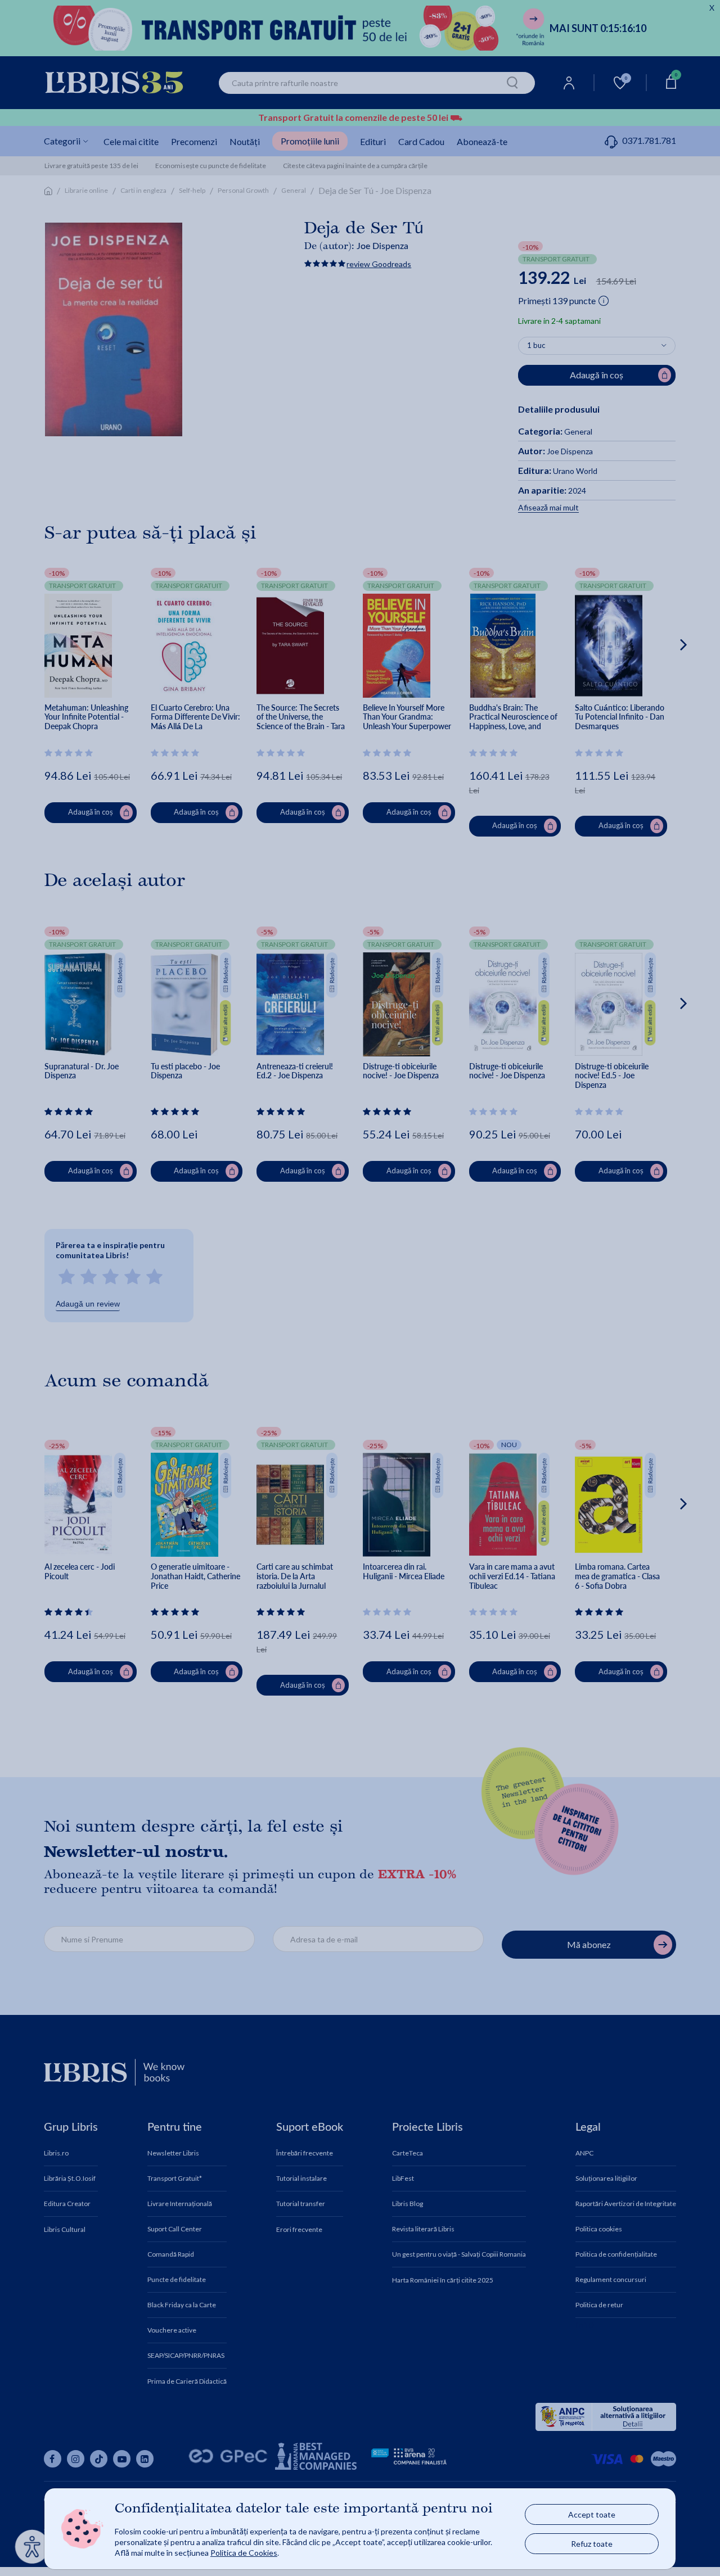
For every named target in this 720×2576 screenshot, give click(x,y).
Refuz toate (592, 2544)
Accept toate (592, 2514)
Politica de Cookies (244, 2553)
